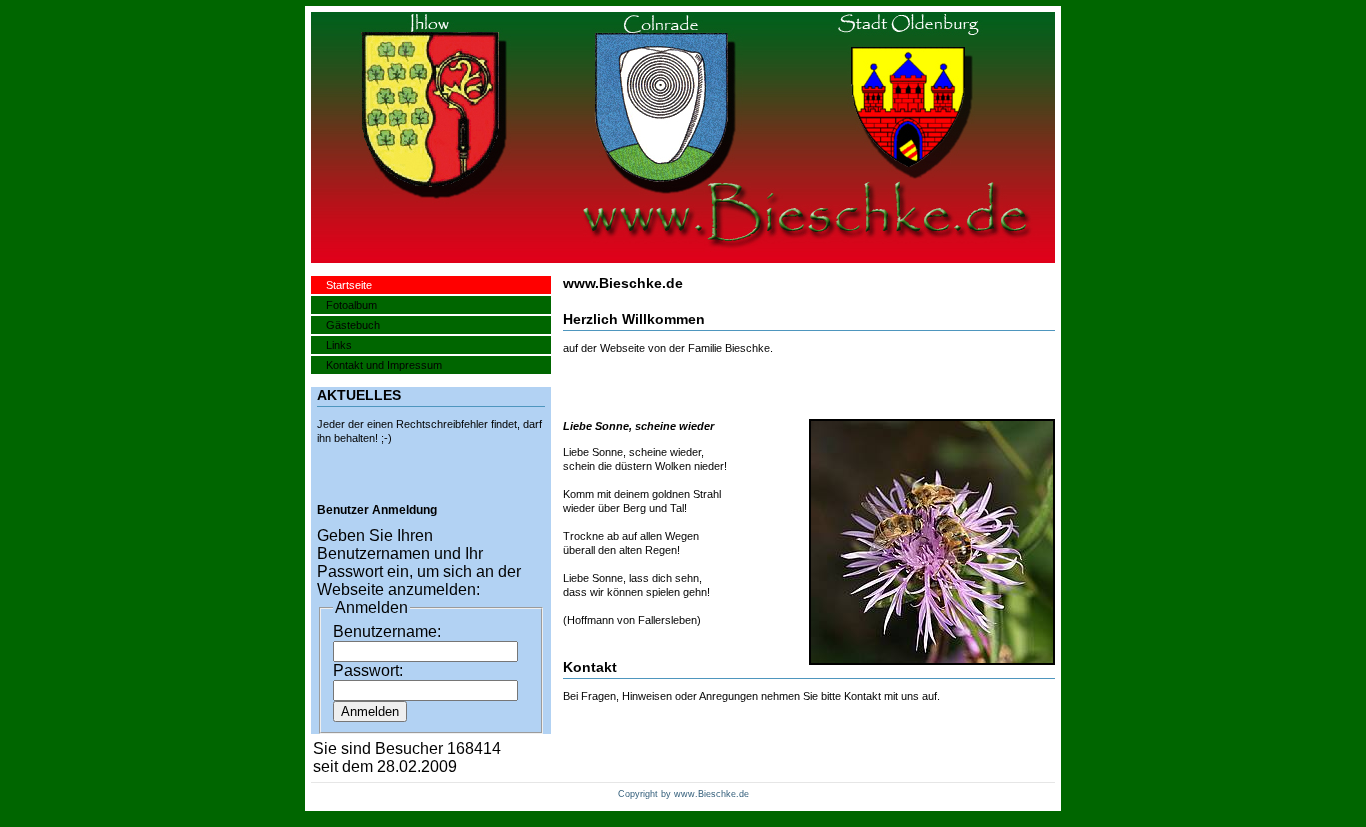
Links (339, 345)
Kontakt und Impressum (384, 365)
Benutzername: (387, 631)
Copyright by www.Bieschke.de (683, 794)
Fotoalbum (351, 305)
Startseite (349, 285)
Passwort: (368, 670)
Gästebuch (353, 325)
